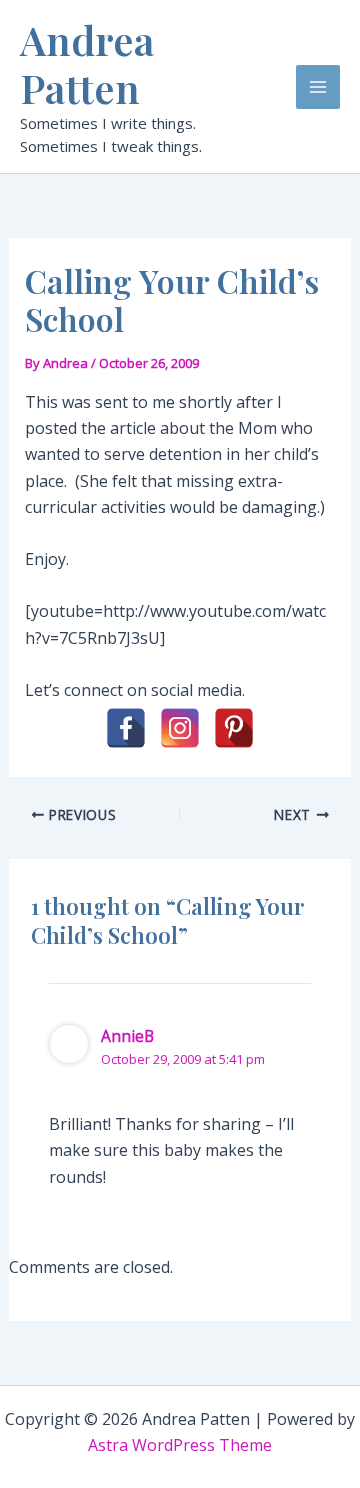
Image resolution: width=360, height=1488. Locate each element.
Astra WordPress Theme (180, 1445)
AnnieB (127, 1036)
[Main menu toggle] (318, 87)
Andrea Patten (87, 63)
